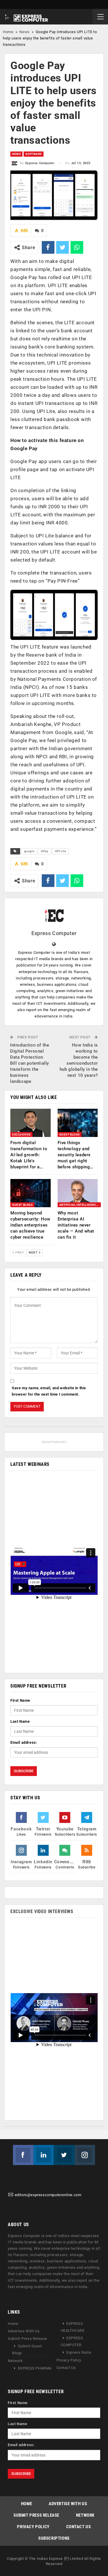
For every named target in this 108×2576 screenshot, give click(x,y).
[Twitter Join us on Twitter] (64, 2155)
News (24, 32)
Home (8, 32)
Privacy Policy (69, 2360)
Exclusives (21, 1135)
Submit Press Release (28, 2339)
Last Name (20, 1721)
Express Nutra (79, 2353)
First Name (20, 1700)
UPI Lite (61, 851)
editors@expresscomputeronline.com (48, 2195)
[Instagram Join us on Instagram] (85, 2155)
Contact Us (66, 2368)
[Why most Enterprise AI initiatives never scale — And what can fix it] (78, 1193)
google (29, 851)
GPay (44, 851)
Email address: (24, 1742)
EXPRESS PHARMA (35, 2369)
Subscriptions (54, 2538)
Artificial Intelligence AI (80, 1205)
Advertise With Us (24, 2331)
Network (15, 2361)
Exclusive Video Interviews (42, 1911)
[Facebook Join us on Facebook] (23, 2155)
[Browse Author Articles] (54, 914)
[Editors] (11, 2195)
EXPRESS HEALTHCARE (73, 2327)
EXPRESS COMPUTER (72, 2342)
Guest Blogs (70, 1135)
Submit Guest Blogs (27, 2350)
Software (34, 154)
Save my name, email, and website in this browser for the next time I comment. (49, 1391)
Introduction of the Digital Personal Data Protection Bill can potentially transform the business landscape (30, 1063)
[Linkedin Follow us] (44, 2155)
